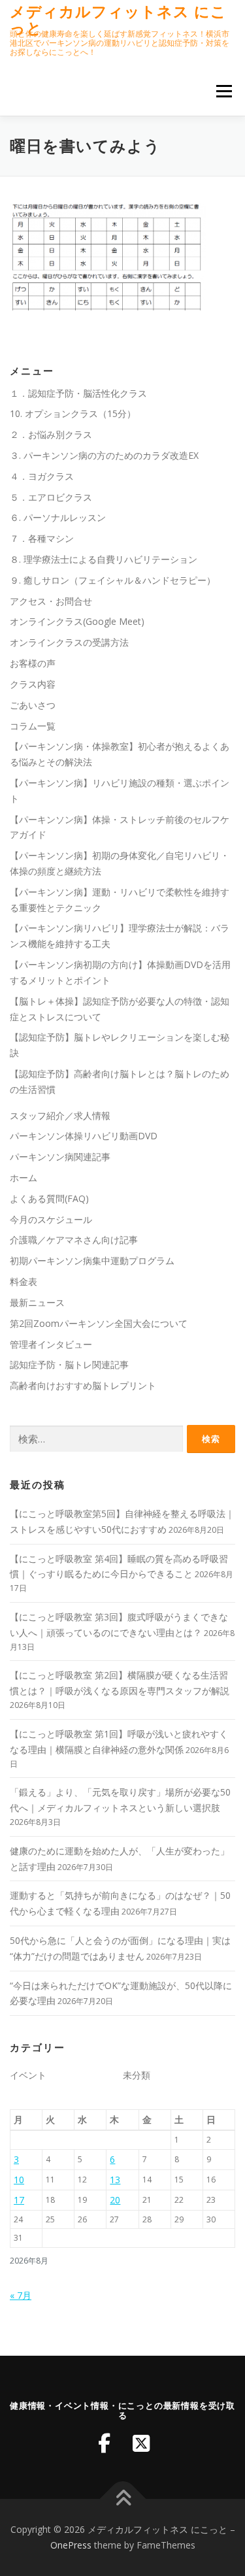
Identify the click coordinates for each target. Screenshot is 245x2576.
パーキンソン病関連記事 (60, 1157)
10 (19, 2180)
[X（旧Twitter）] (141, 2443)
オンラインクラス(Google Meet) (77, 621)
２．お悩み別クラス (51, 434)
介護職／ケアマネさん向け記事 (74, 1240)
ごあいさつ (33, 705)
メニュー (224, 91)
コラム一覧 (33, 726)
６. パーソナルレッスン (58, 517)
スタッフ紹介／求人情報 (60, 1115)
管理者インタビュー (51, 1344)
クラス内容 (33, 684)
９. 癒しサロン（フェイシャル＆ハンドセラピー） (113, 580)
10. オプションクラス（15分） (73, 413)
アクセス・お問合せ (51, 601)
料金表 (24, 1281)
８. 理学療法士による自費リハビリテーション (104, 559)
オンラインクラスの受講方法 (69, 642)
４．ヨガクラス (42, 476)
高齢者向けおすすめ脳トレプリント (83, 1385)
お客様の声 (33, 663)
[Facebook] (105, 2443)
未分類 (137, 2075)
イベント (28, 2075)
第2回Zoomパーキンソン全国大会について (99, 1323)
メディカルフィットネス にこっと (118, 19)
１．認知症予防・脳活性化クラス (78, 393)
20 (115, 2200)
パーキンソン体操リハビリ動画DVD (84, 1136)
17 (19, 2200)
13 (115, 2180)
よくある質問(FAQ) (49, 1198)
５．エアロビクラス (51, 497)
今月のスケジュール (51, 1219)
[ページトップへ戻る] (122, 2499)
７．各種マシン (42, 538)
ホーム (24, 1178)
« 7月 (21, 2295)
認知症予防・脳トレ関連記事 (69, 1364)
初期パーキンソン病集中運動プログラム (92, 1261)
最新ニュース (37, 1302)
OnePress (71, 2545)
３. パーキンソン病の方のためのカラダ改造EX (104, 455)
